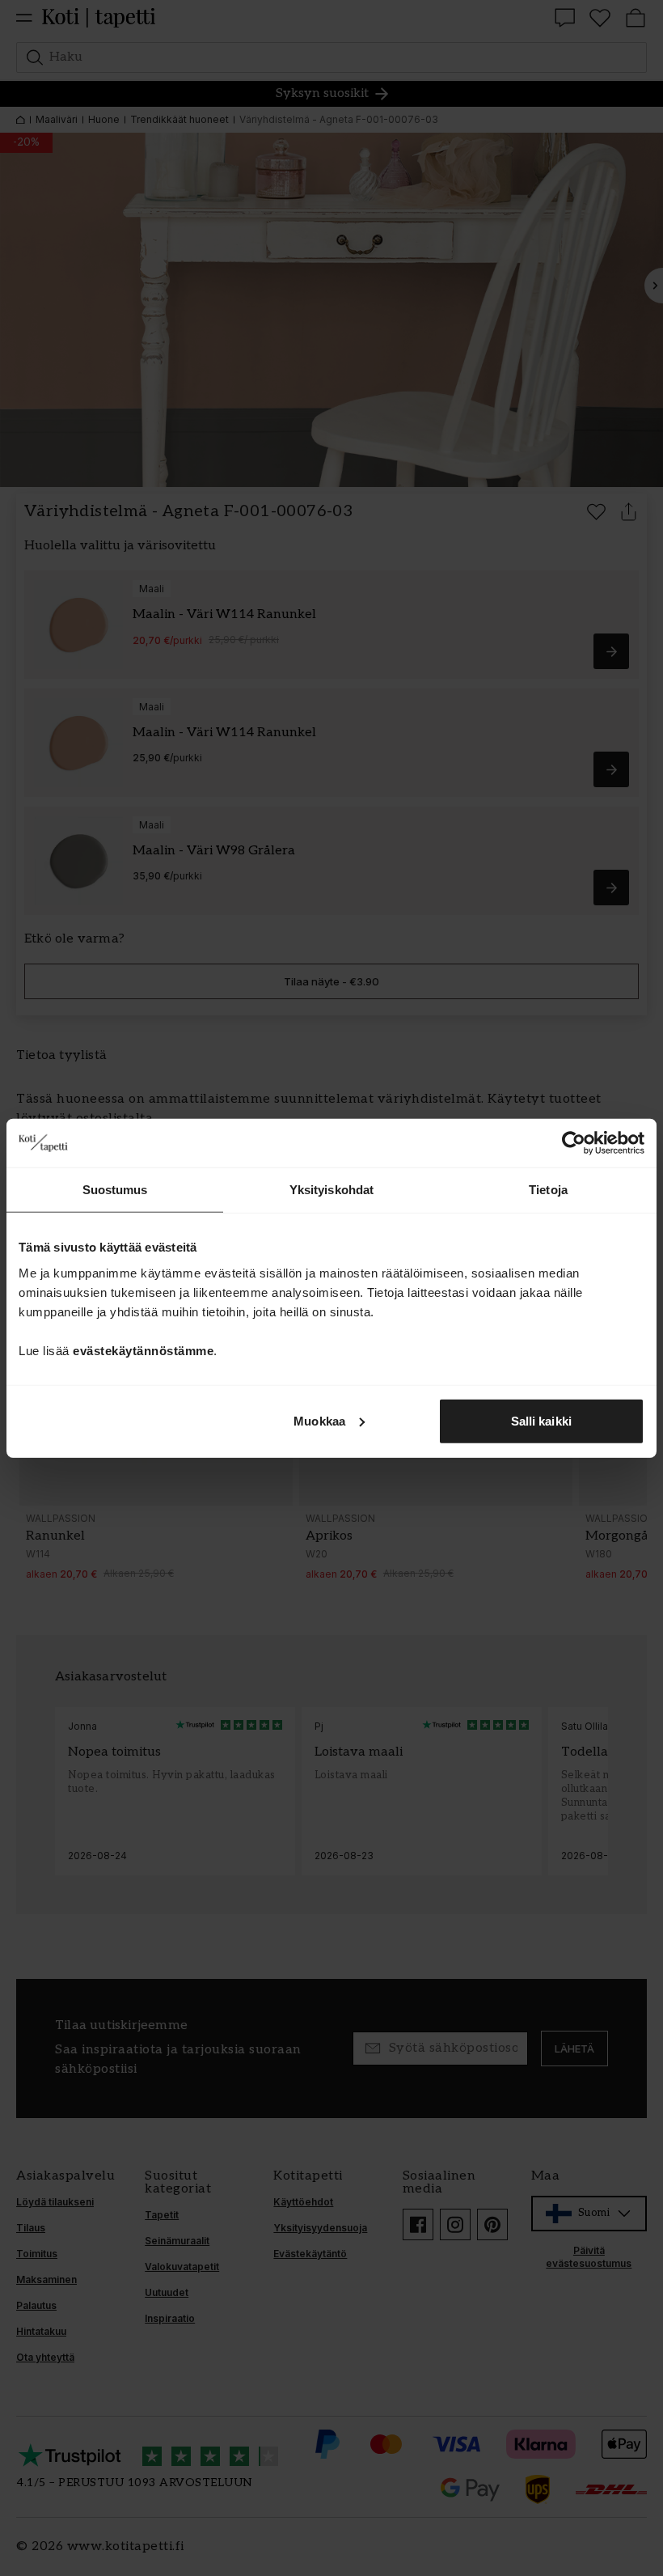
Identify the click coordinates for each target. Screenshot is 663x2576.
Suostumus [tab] (115, 1190)
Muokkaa (319, 1420)
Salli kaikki (541, 1420)
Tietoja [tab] (548, 1190)
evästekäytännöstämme (143, 1350)
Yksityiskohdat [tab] (331, 1190)
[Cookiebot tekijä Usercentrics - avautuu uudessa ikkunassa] (574, 1143)
